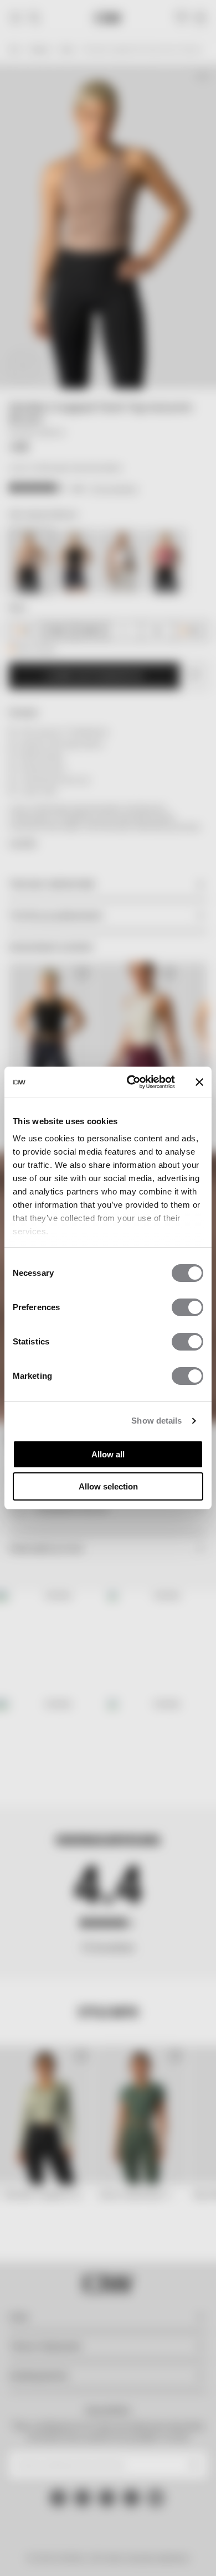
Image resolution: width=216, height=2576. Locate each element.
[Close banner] (199, 1082)
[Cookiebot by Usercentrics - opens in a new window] (131, 1082)
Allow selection (108, 1486)
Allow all (108, 1454)
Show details (156, 1421)
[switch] (187, 1307)
